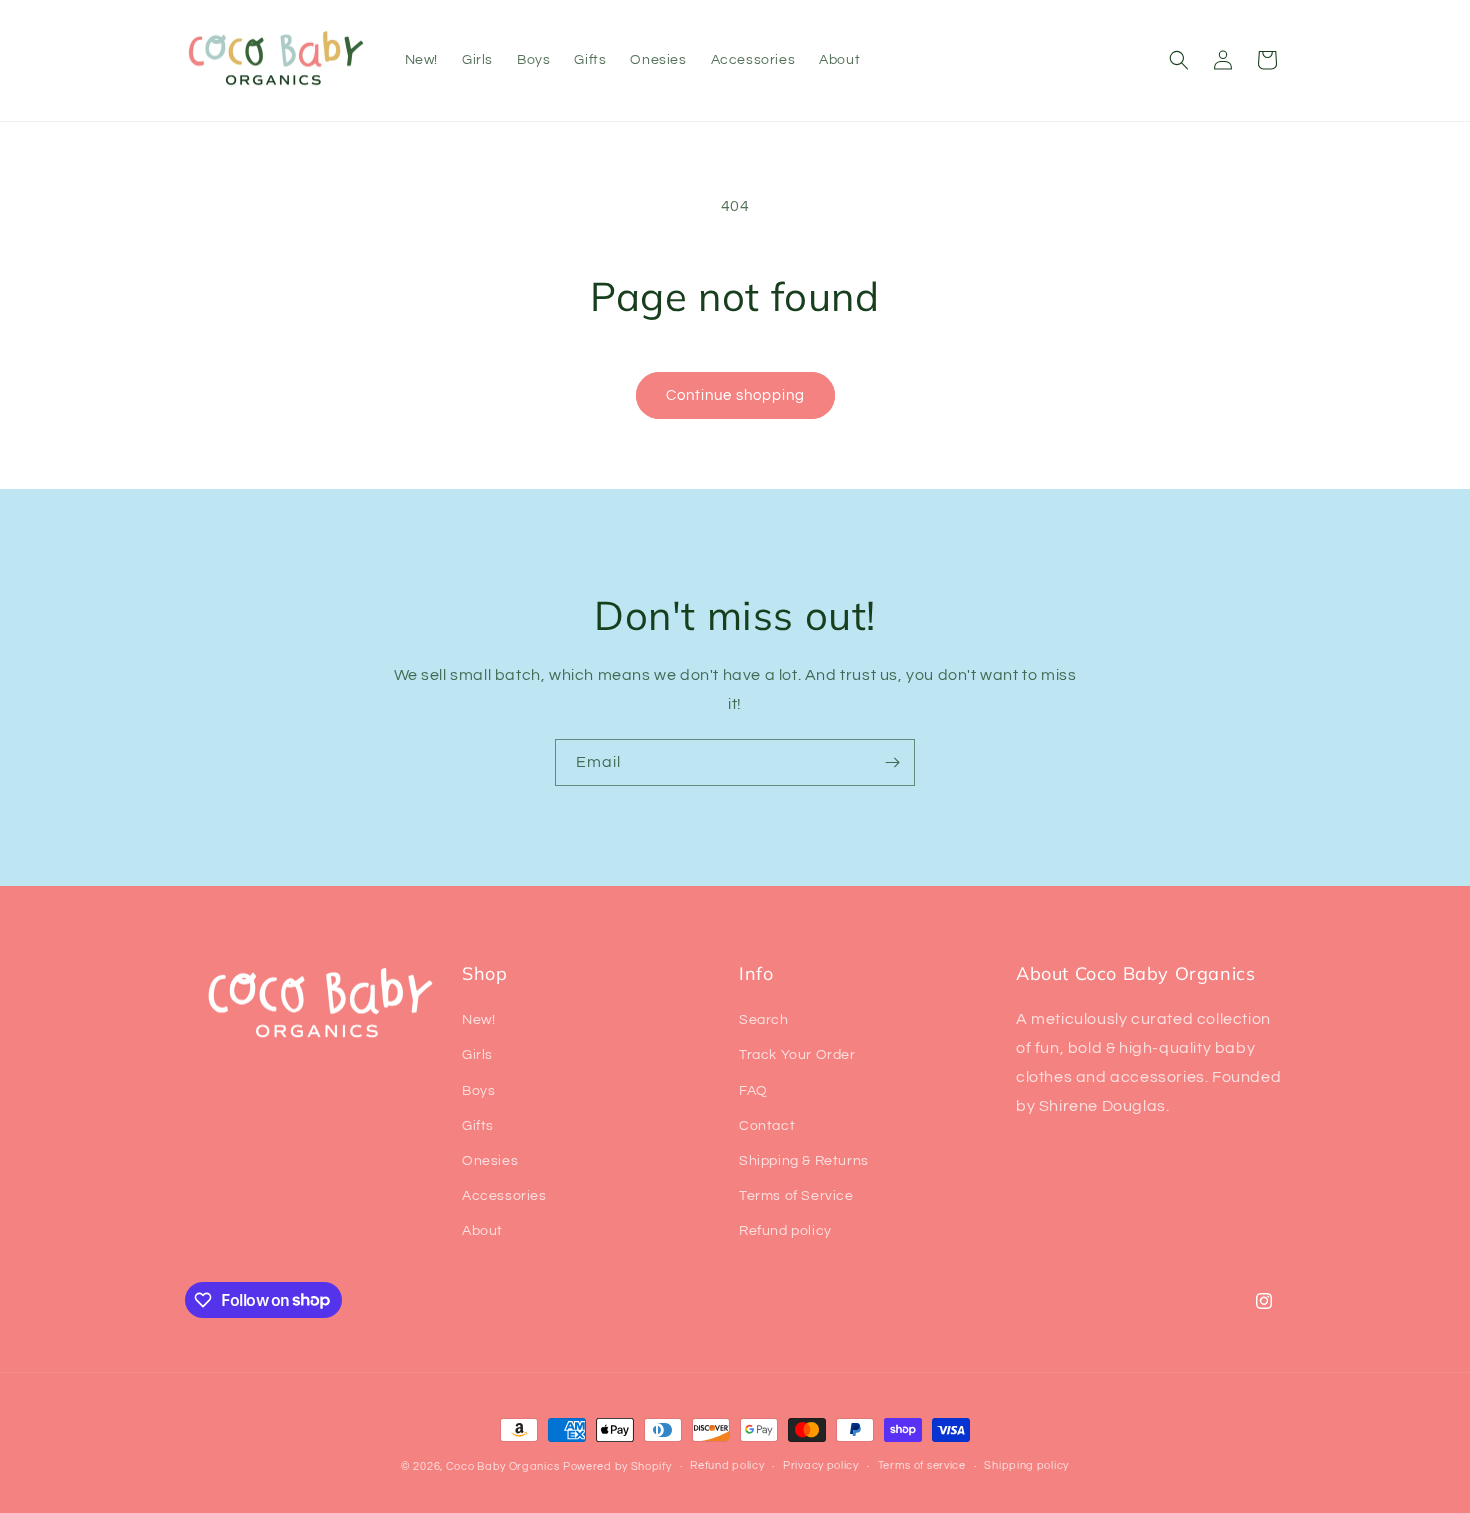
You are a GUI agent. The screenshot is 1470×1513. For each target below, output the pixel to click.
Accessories (504, 1196)
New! (478, 1020)
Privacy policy (821, 1465)
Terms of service (922, 1465)
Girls (477, 1055)
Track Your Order (797, 1055)
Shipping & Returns (804, 1161)
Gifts (478, 1126)
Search (764, 1020)
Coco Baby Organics (503, 1466)
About (482, 1231)
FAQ (753, 1091)
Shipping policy (1026, 1465)
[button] (1179, 60)
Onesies (490, 1161)
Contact (767, 1126)
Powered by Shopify (617, 1466)
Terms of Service (796, 1196)
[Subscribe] (892, 762)
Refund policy (785, 1231)
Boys (478, 1091)
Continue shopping (735, 395)
